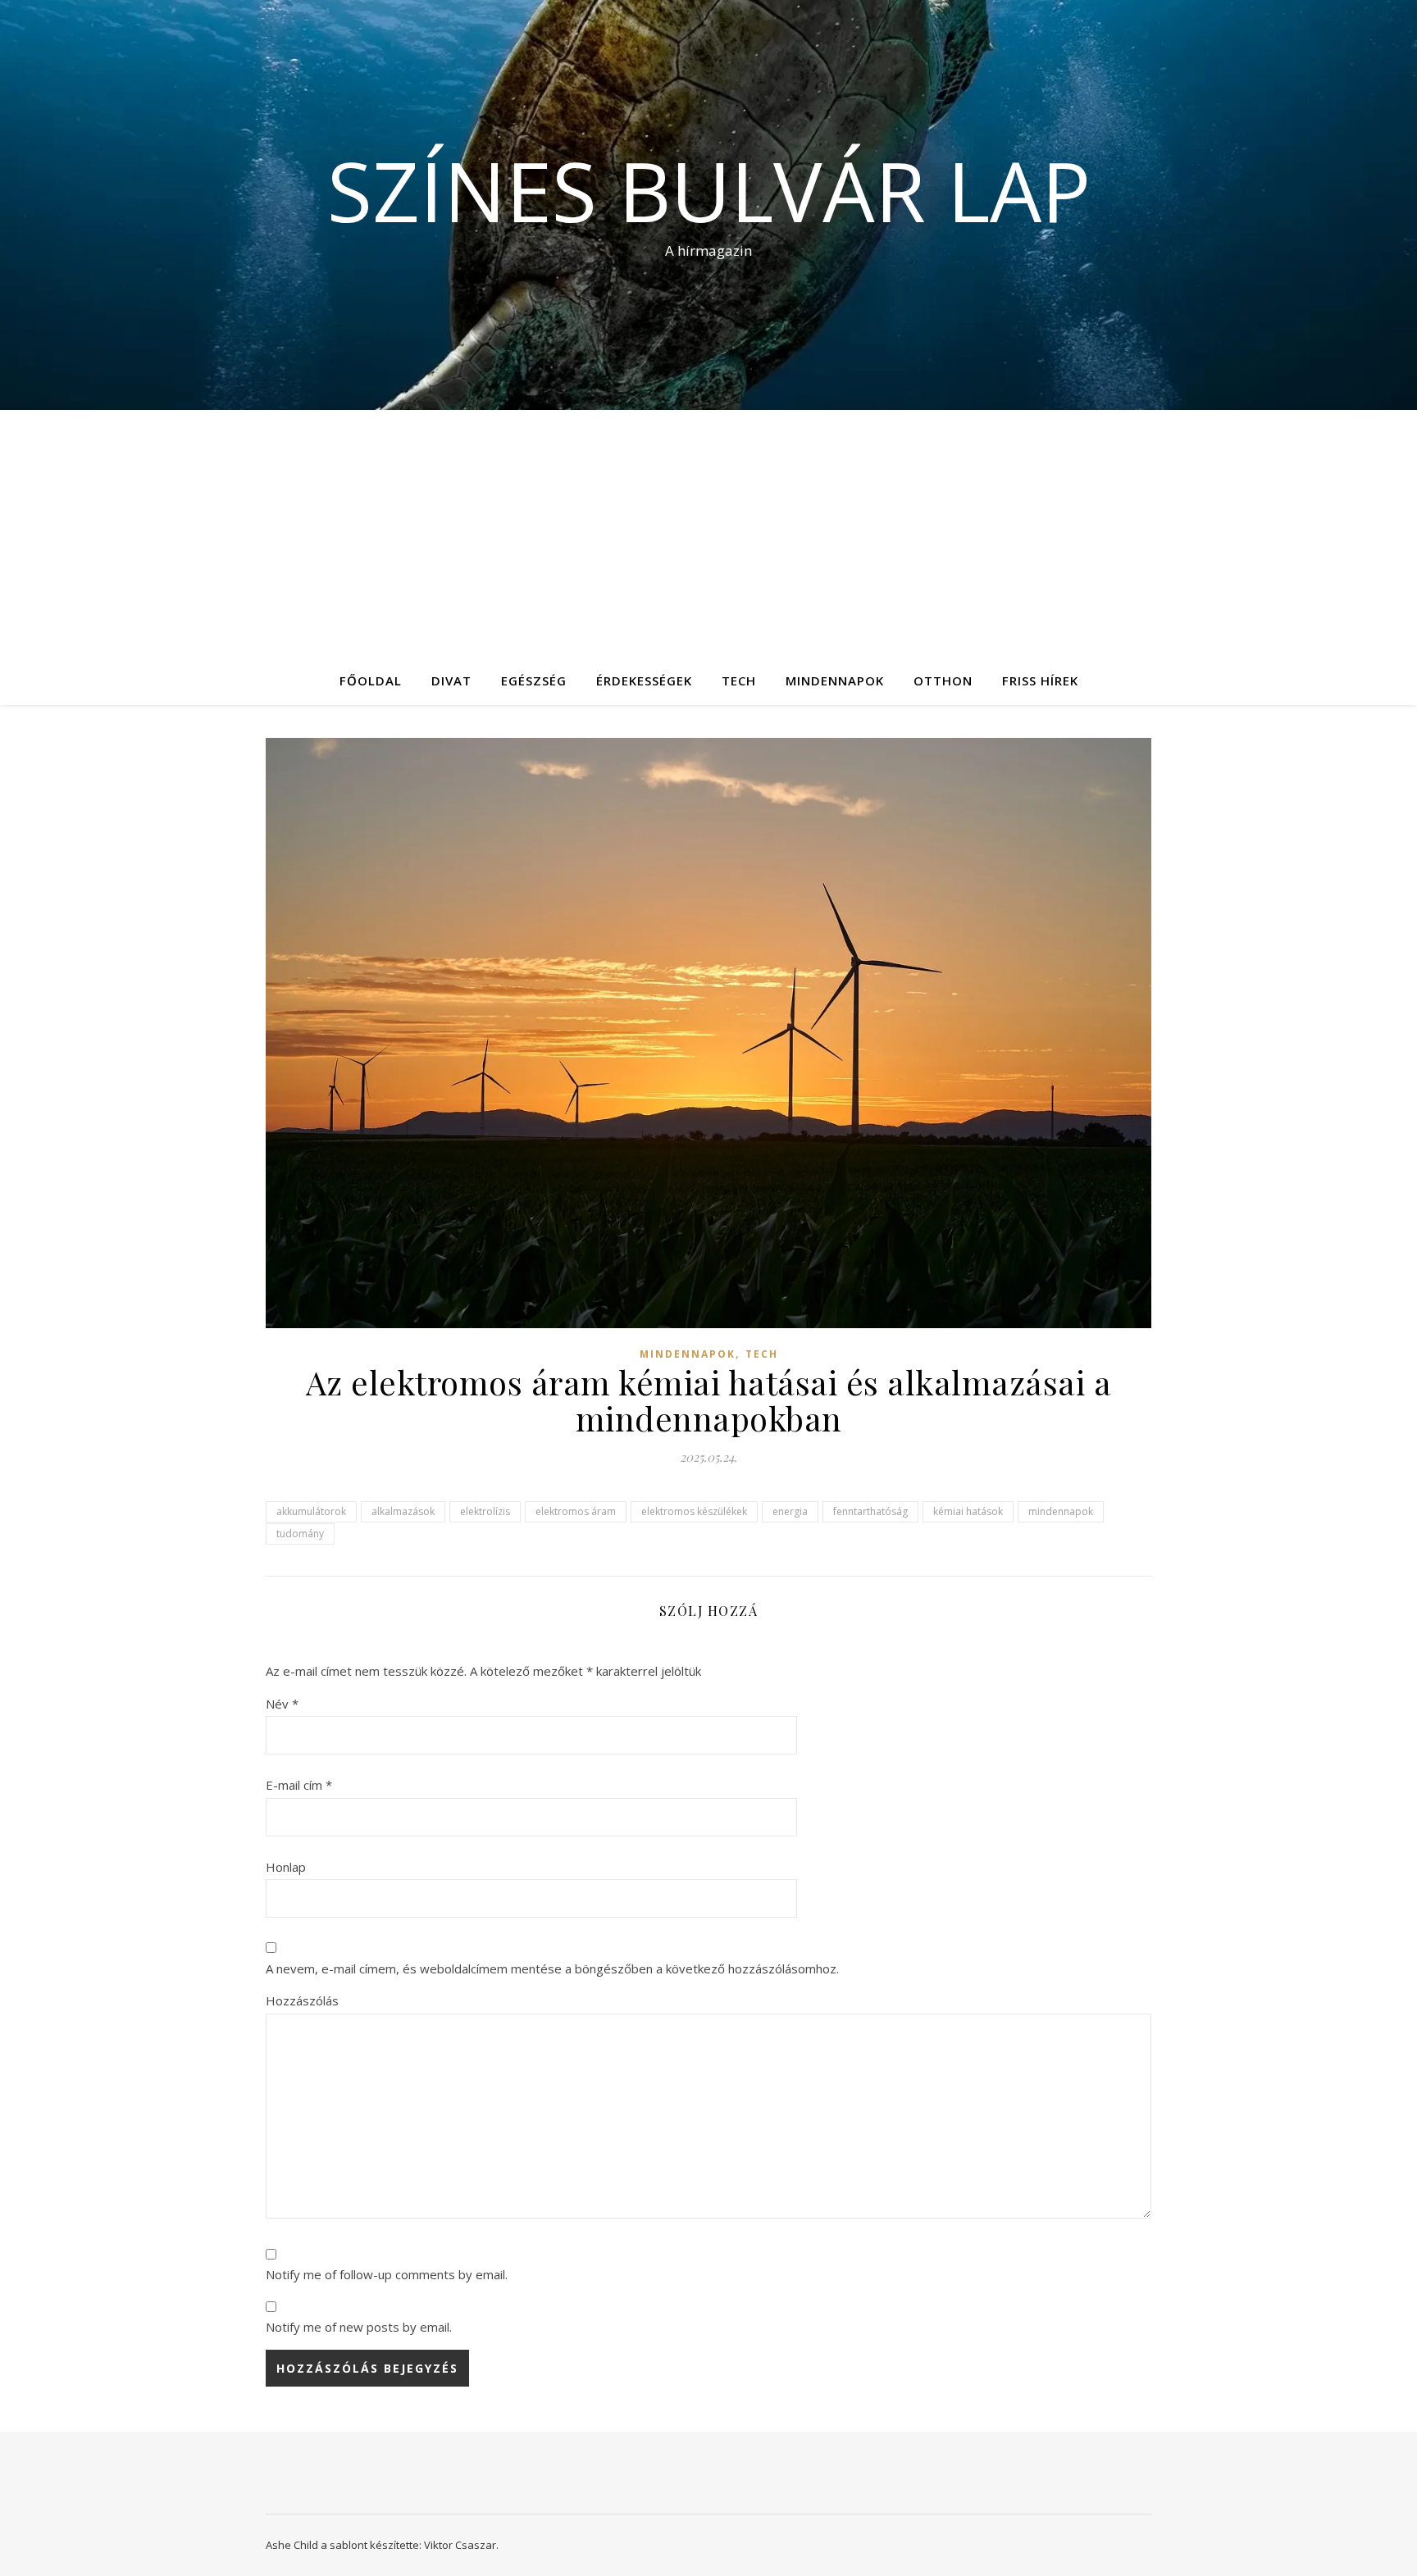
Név (282, 1704)
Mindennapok (835, 680)
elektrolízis (485, 1511)
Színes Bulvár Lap (709, 190)
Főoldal (371, 680)
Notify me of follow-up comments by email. (387, 2274)
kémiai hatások (968, 1511)
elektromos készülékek (694, 1511)
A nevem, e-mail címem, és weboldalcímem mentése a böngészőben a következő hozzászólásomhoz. (552, 1968)
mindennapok (1061, 1511)
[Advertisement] (708, 533)
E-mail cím (299, 1785)
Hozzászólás (302, 2000)
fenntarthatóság (870, 1511)
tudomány (300, 1534)
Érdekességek (644, 680)
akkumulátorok (311, 1511)
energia (790, 1511)
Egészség (534, 680)
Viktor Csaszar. (461, 2545)
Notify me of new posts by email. (359, 2327)
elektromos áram (576, 1511)
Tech (739, 680)
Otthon (943, 680)
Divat (451, 680)
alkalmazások (403, 1511)
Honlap (286, 1867)
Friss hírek (1040, 680)
